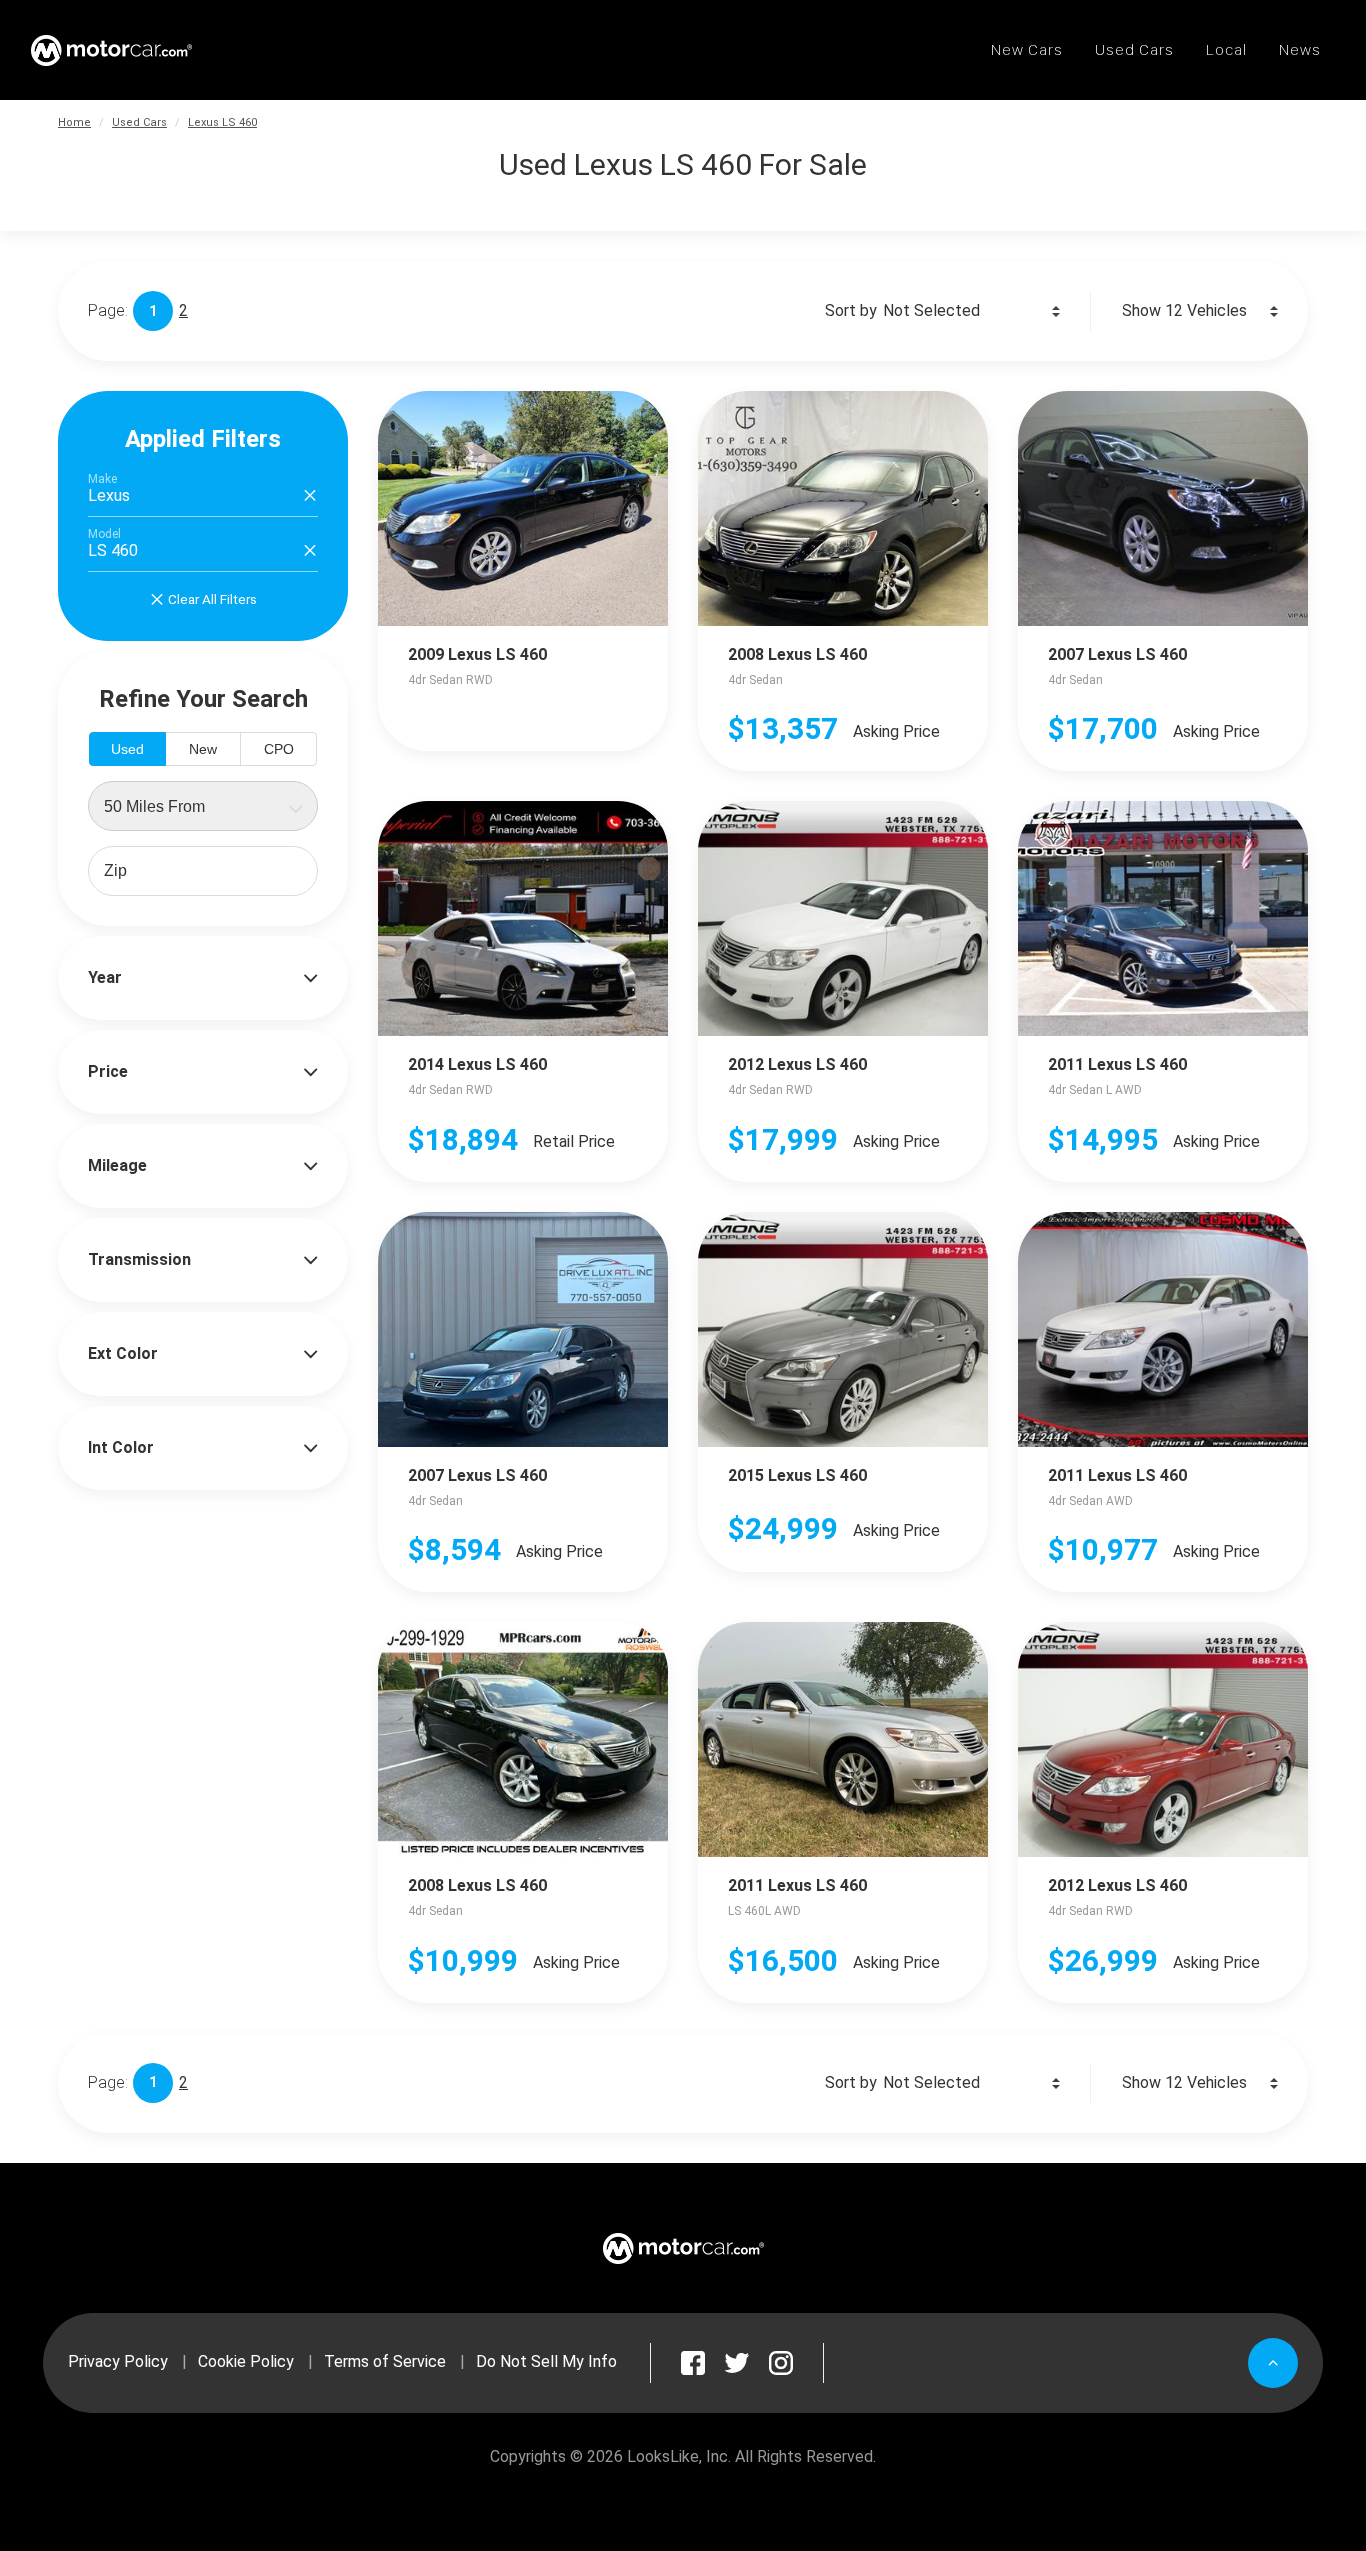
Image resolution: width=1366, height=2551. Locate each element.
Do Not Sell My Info (546, 2361)
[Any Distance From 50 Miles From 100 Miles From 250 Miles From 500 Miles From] (203, 806)
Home (74, 122)
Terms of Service (385, 2361)
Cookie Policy (246, 2361)
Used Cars (139, 122)
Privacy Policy (118, 2361)
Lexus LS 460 (222, 122)
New (203, 749)
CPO (279, 749)
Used (127, 749)
